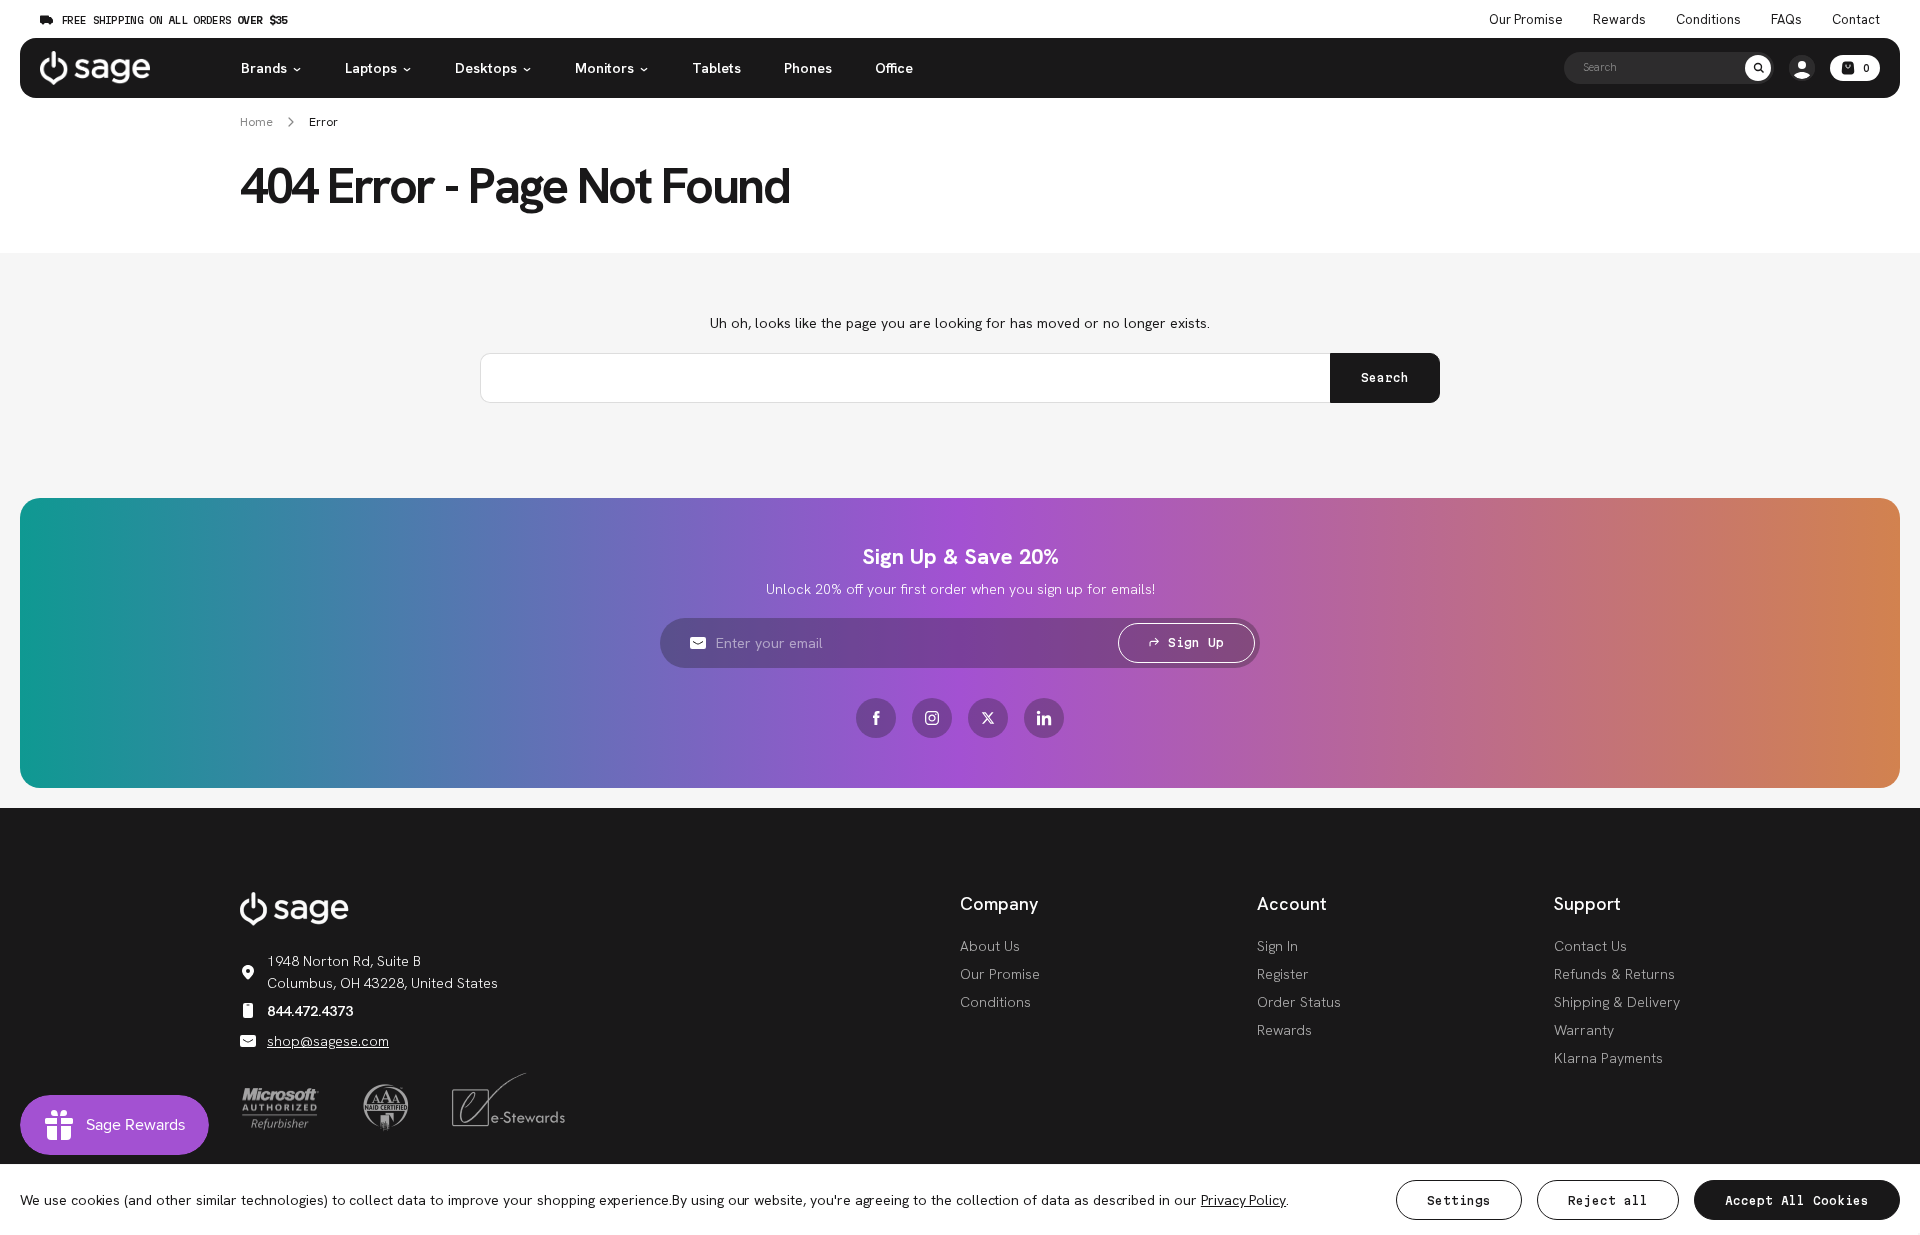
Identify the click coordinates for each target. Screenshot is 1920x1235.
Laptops (371, 68)
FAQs (1786, 20)
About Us (990, 946)
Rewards (1619, 20)
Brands (264, 68)
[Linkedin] (1044, 718)
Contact (1856, 20)
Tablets (716, 68)
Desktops (486, 68)
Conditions (1708, 20)
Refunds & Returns (1614, 974)
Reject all (1608, 1200)
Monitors (604, 68)
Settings (1459, 1200)
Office (894, 68)
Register (1283, 974)
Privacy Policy (1243, 1200)
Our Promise (1526, 20)
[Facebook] (876, 718)
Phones (808, 68)
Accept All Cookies (1797, 1200)
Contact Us (1590, 946)
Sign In (1277, 946)
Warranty (1584, 1030)
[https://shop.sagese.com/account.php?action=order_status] (1802, 68)
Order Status (1299, 1002)
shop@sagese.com (328, 1041)
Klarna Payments (1608, 1058)
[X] (988, 718)
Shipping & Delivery (1617, 1002)
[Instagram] (932, 718)
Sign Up (1196, 642)
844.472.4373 (310, 1011)
